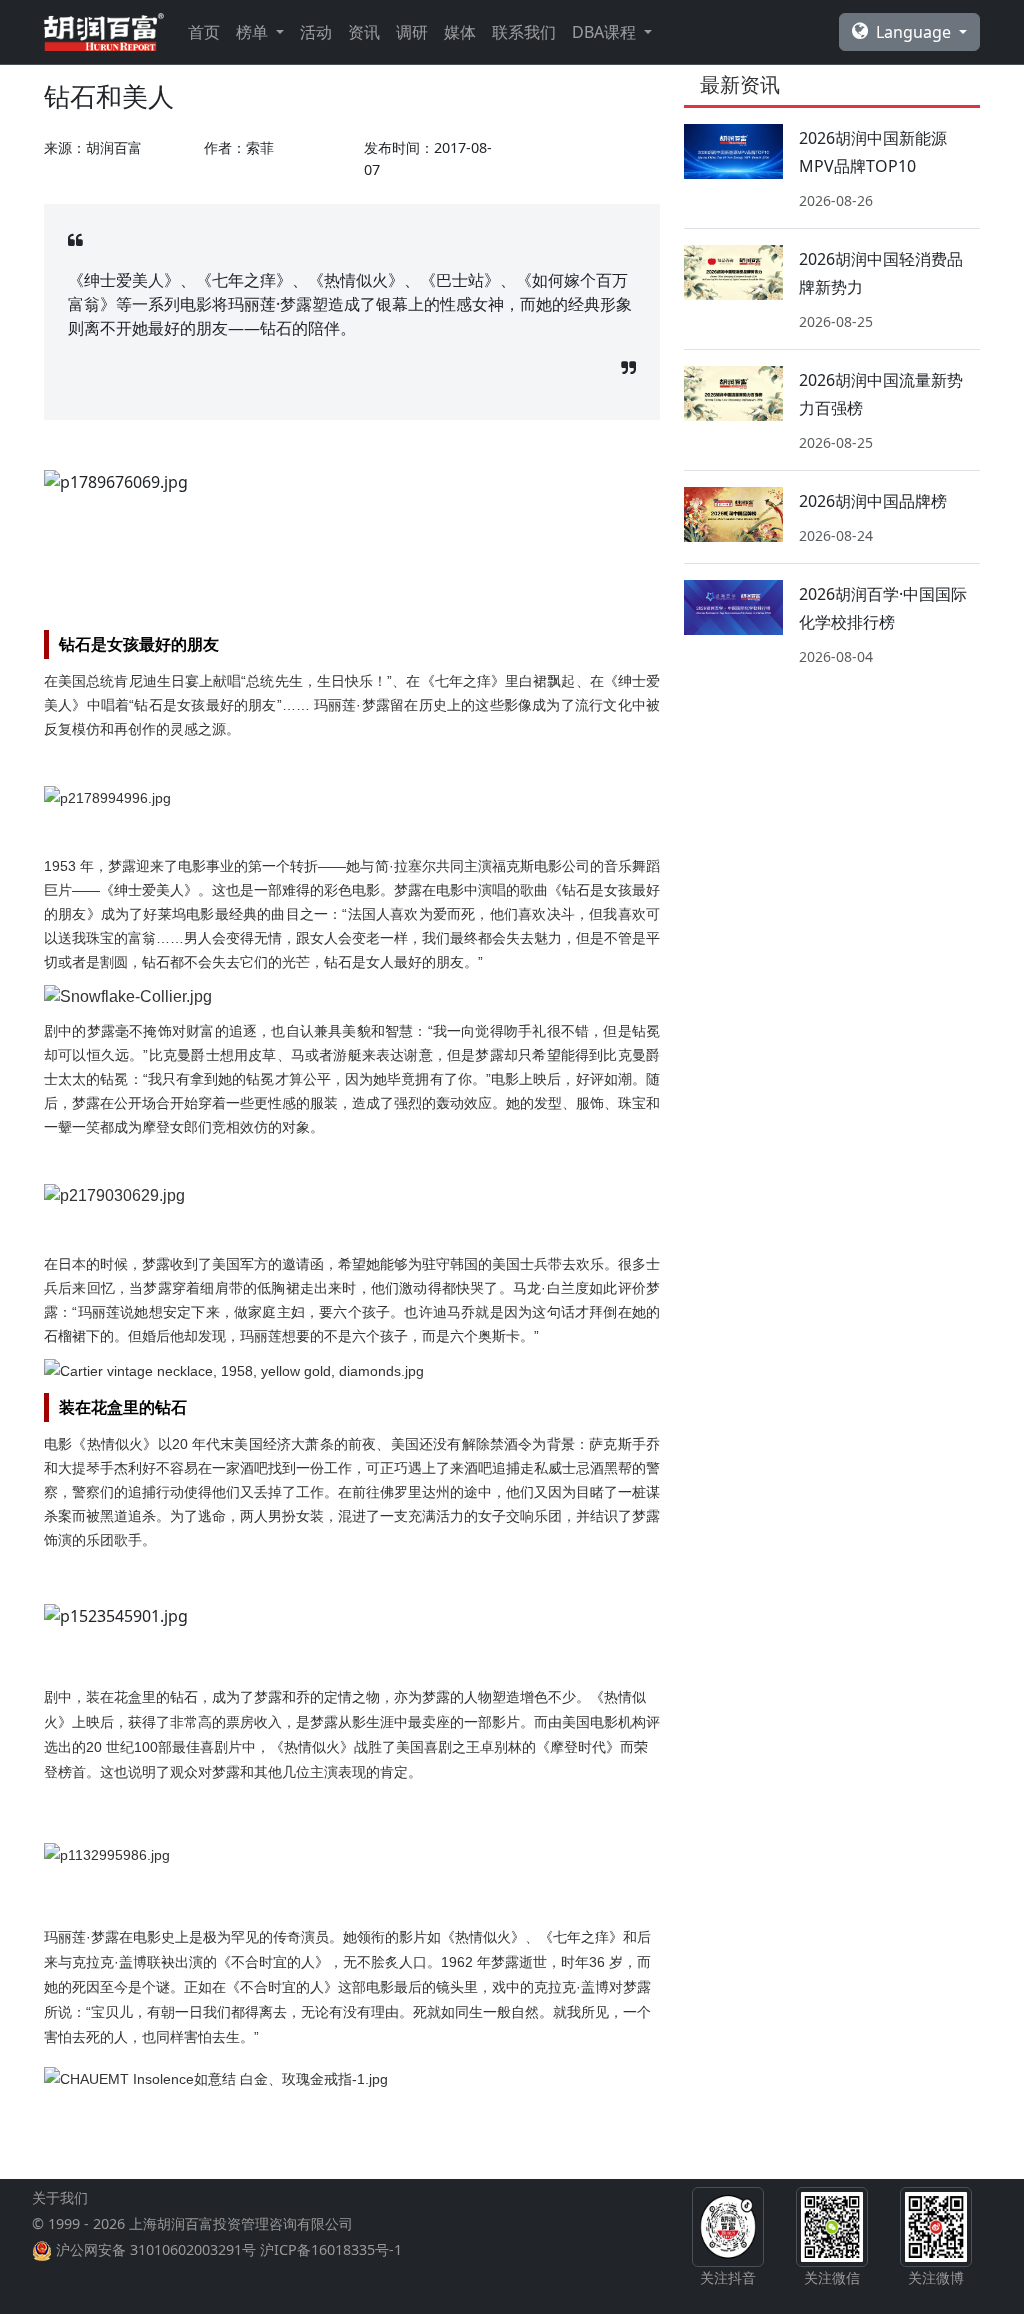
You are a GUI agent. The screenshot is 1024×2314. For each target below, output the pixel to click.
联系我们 (524, 32)
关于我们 (60, 2197)
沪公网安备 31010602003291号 (156, 2249)
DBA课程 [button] (606, 32)
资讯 (364, 32)
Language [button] (915, 32)
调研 (412, 32)
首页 (204, 32)
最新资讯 (740, 84)
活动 (316, 32)
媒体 (460, 32)
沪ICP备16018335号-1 (331, 2249)
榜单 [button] (254, 32)
